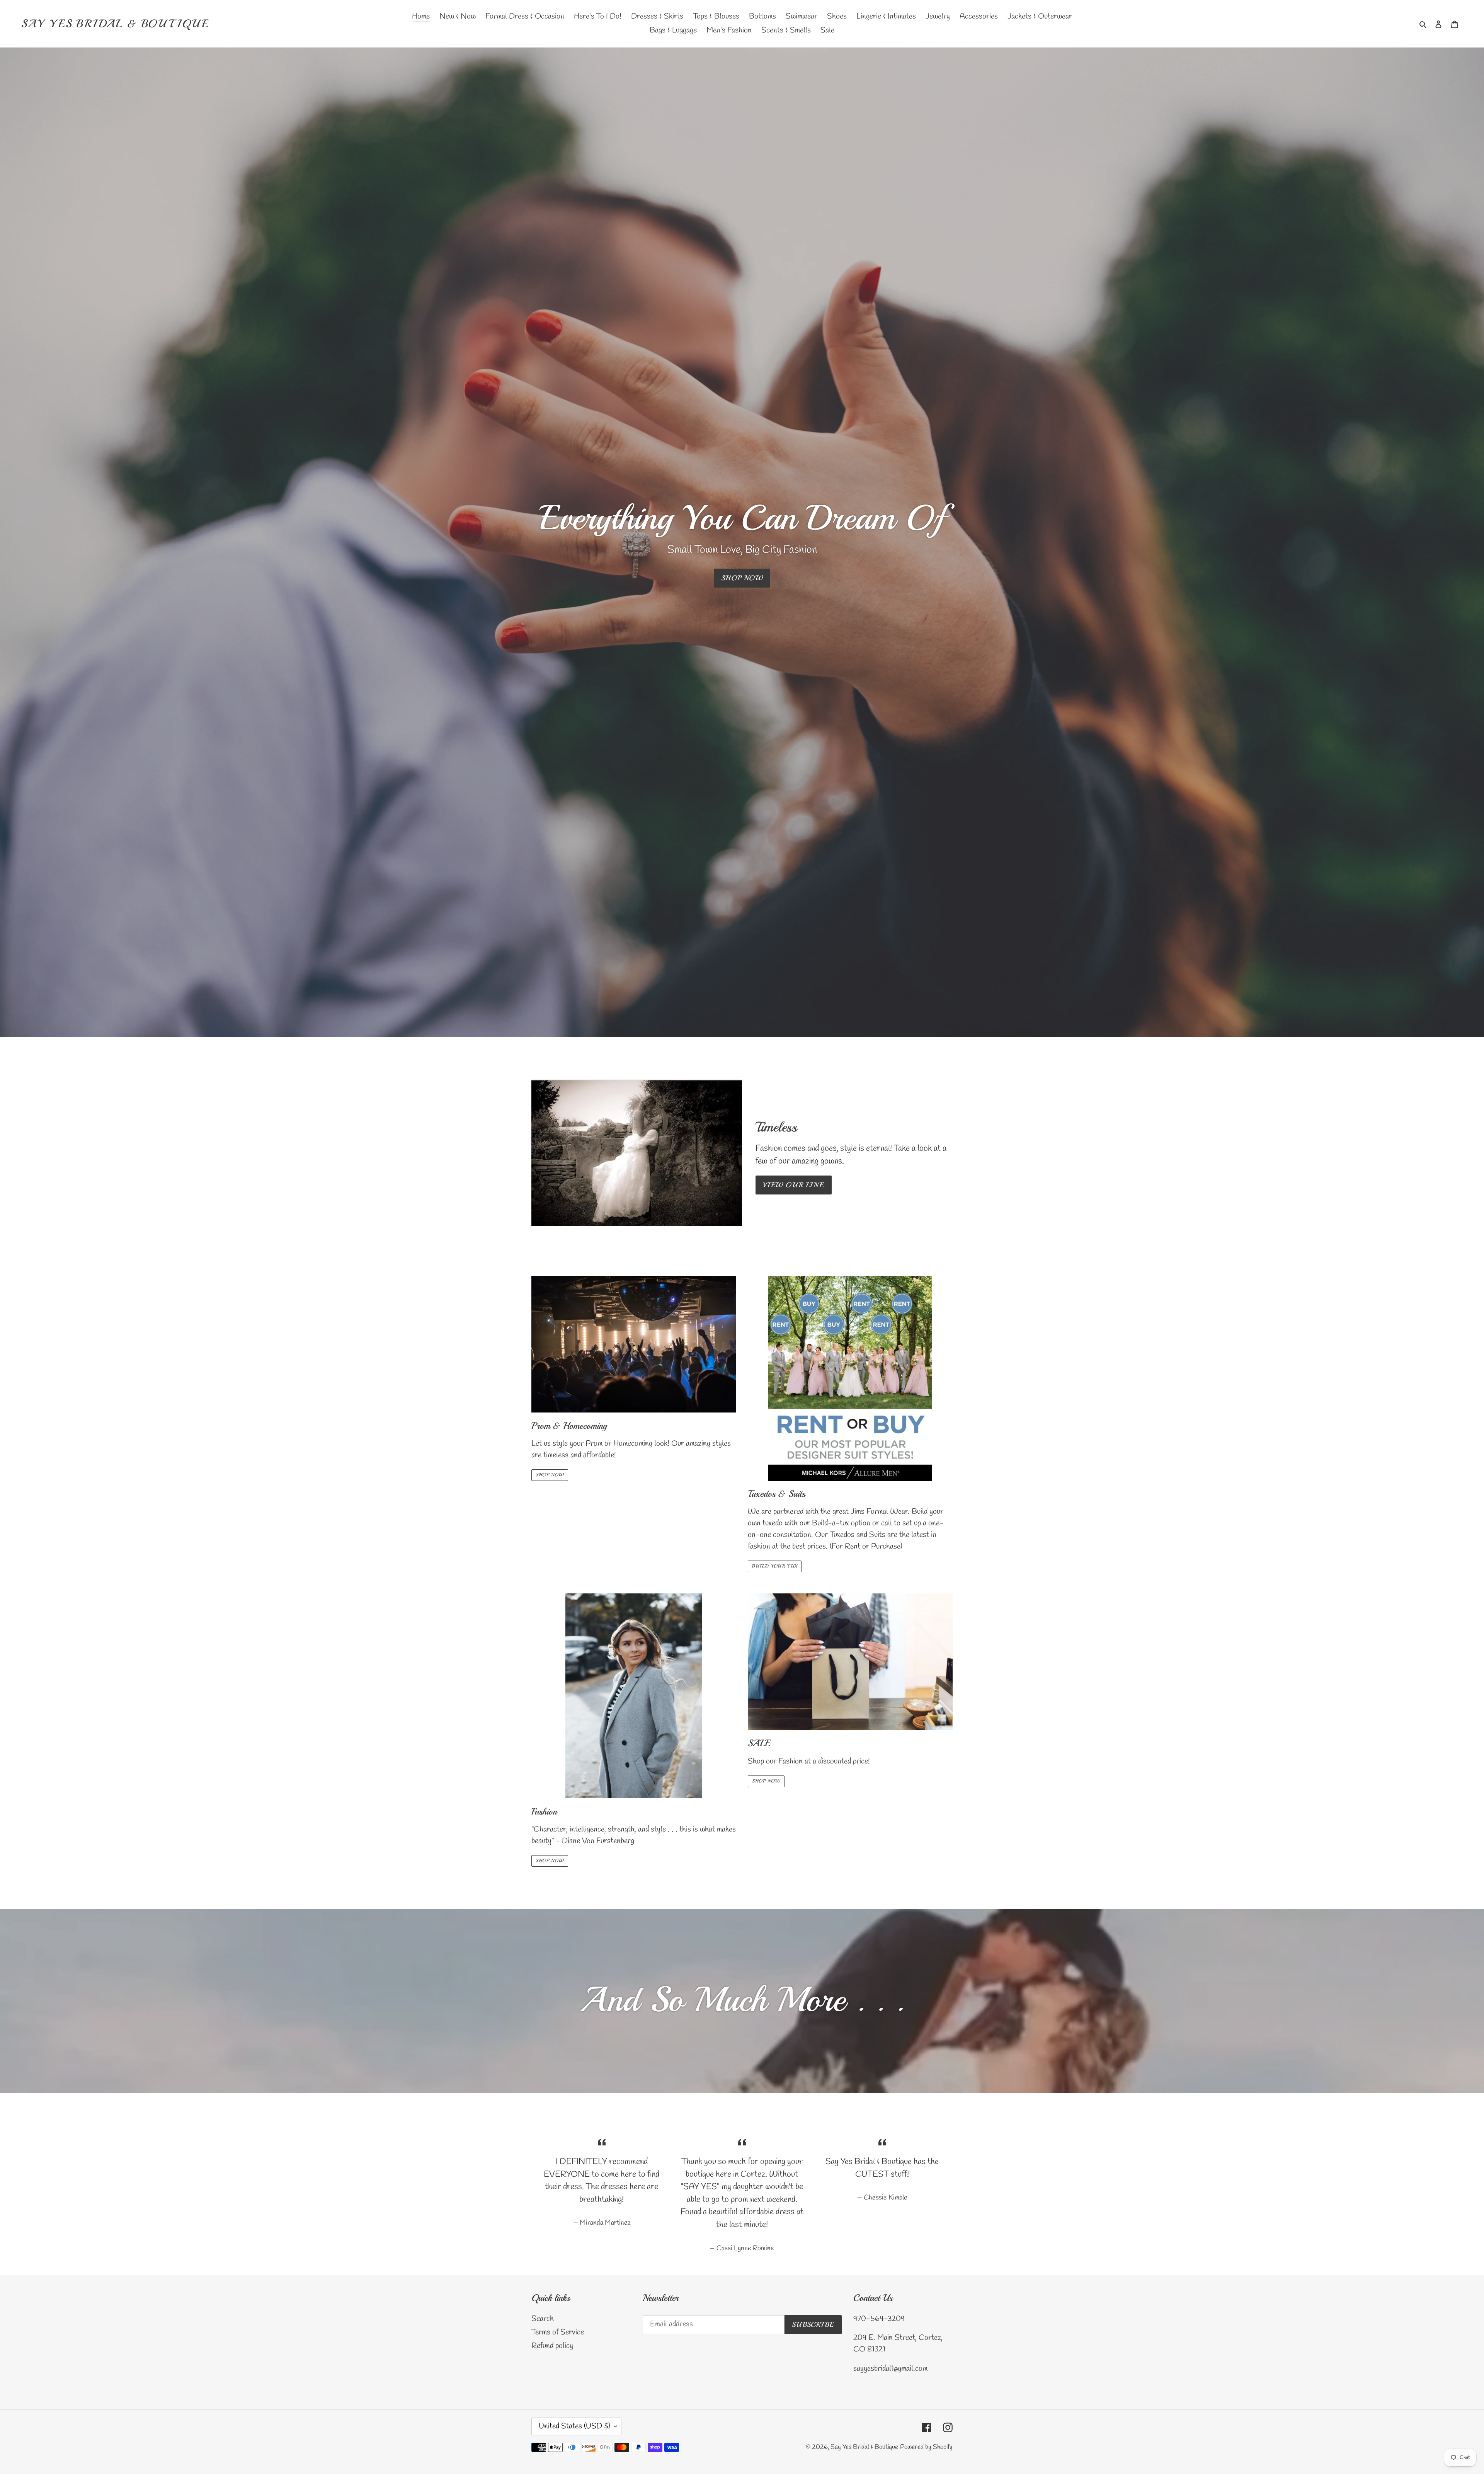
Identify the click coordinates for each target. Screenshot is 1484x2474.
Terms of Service (558, 2332)
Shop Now (550, 1475)
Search (543, 2319)
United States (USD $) (574, 2426)
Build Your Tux (775, 1566)
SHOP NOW (742, 578)
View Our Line (794, 1185)
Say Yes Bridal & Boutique (115, 24)
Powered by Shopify (926, 2447)
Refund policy (552, 2346)
